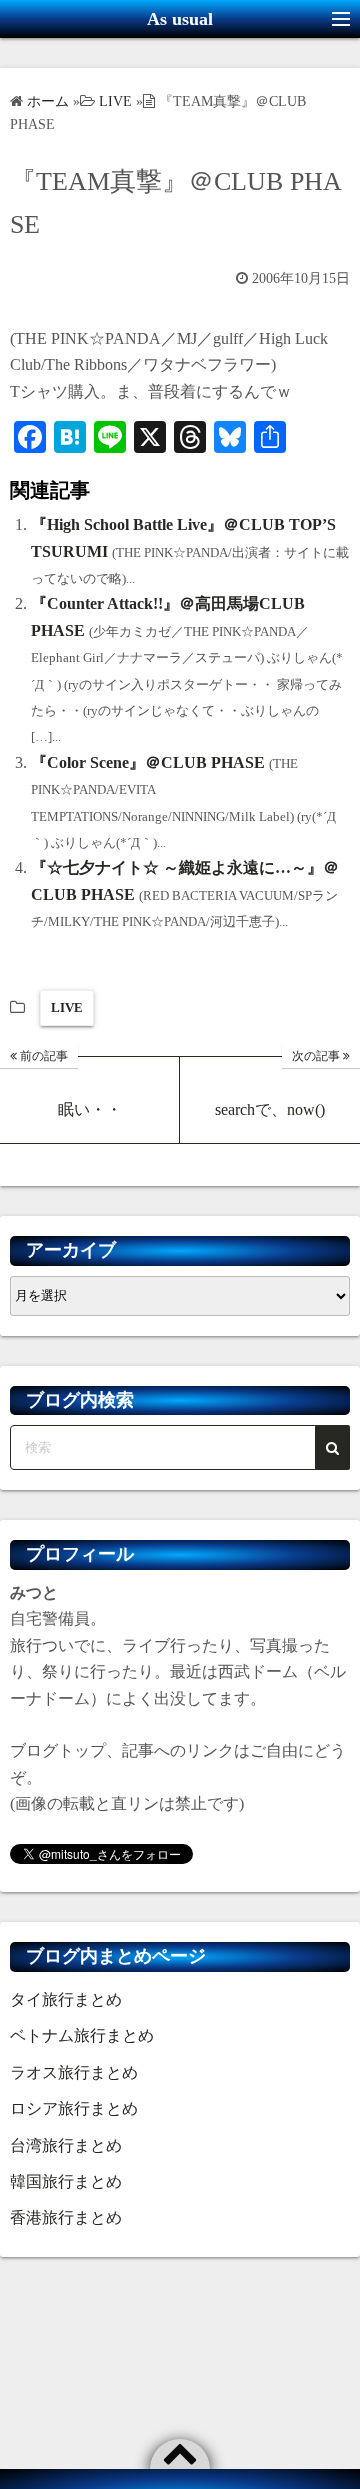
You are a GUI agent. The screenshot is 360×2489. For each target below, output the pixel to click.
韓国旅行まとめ (66, 2181)
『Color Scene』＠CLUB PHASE (148, 762)
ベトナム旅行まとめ (82, 2035)
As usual (180, 19)
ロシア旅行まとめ (74, 2108)
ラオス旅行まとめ (74, 2072)
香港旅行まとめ (66, 2217)
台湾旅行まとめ (66, 2145)
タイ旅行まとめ (66, 1999)
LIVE (67, 1007)
